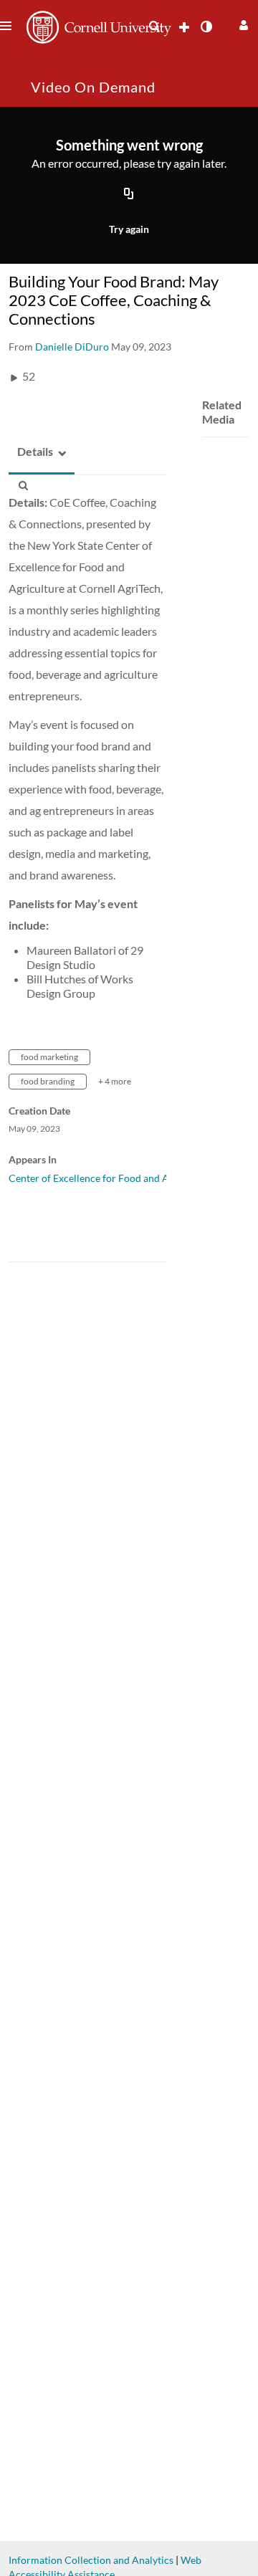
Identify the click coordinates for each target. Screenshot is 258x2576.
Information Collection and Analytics (91, 2560)
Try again (129, 229)
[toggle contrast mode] (206, 27)
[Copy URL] (129, 194)
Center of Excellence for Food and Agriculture (111, 1178)
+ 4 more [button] (115, 1081)
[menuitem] (154, 27)
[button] (242, 23)
